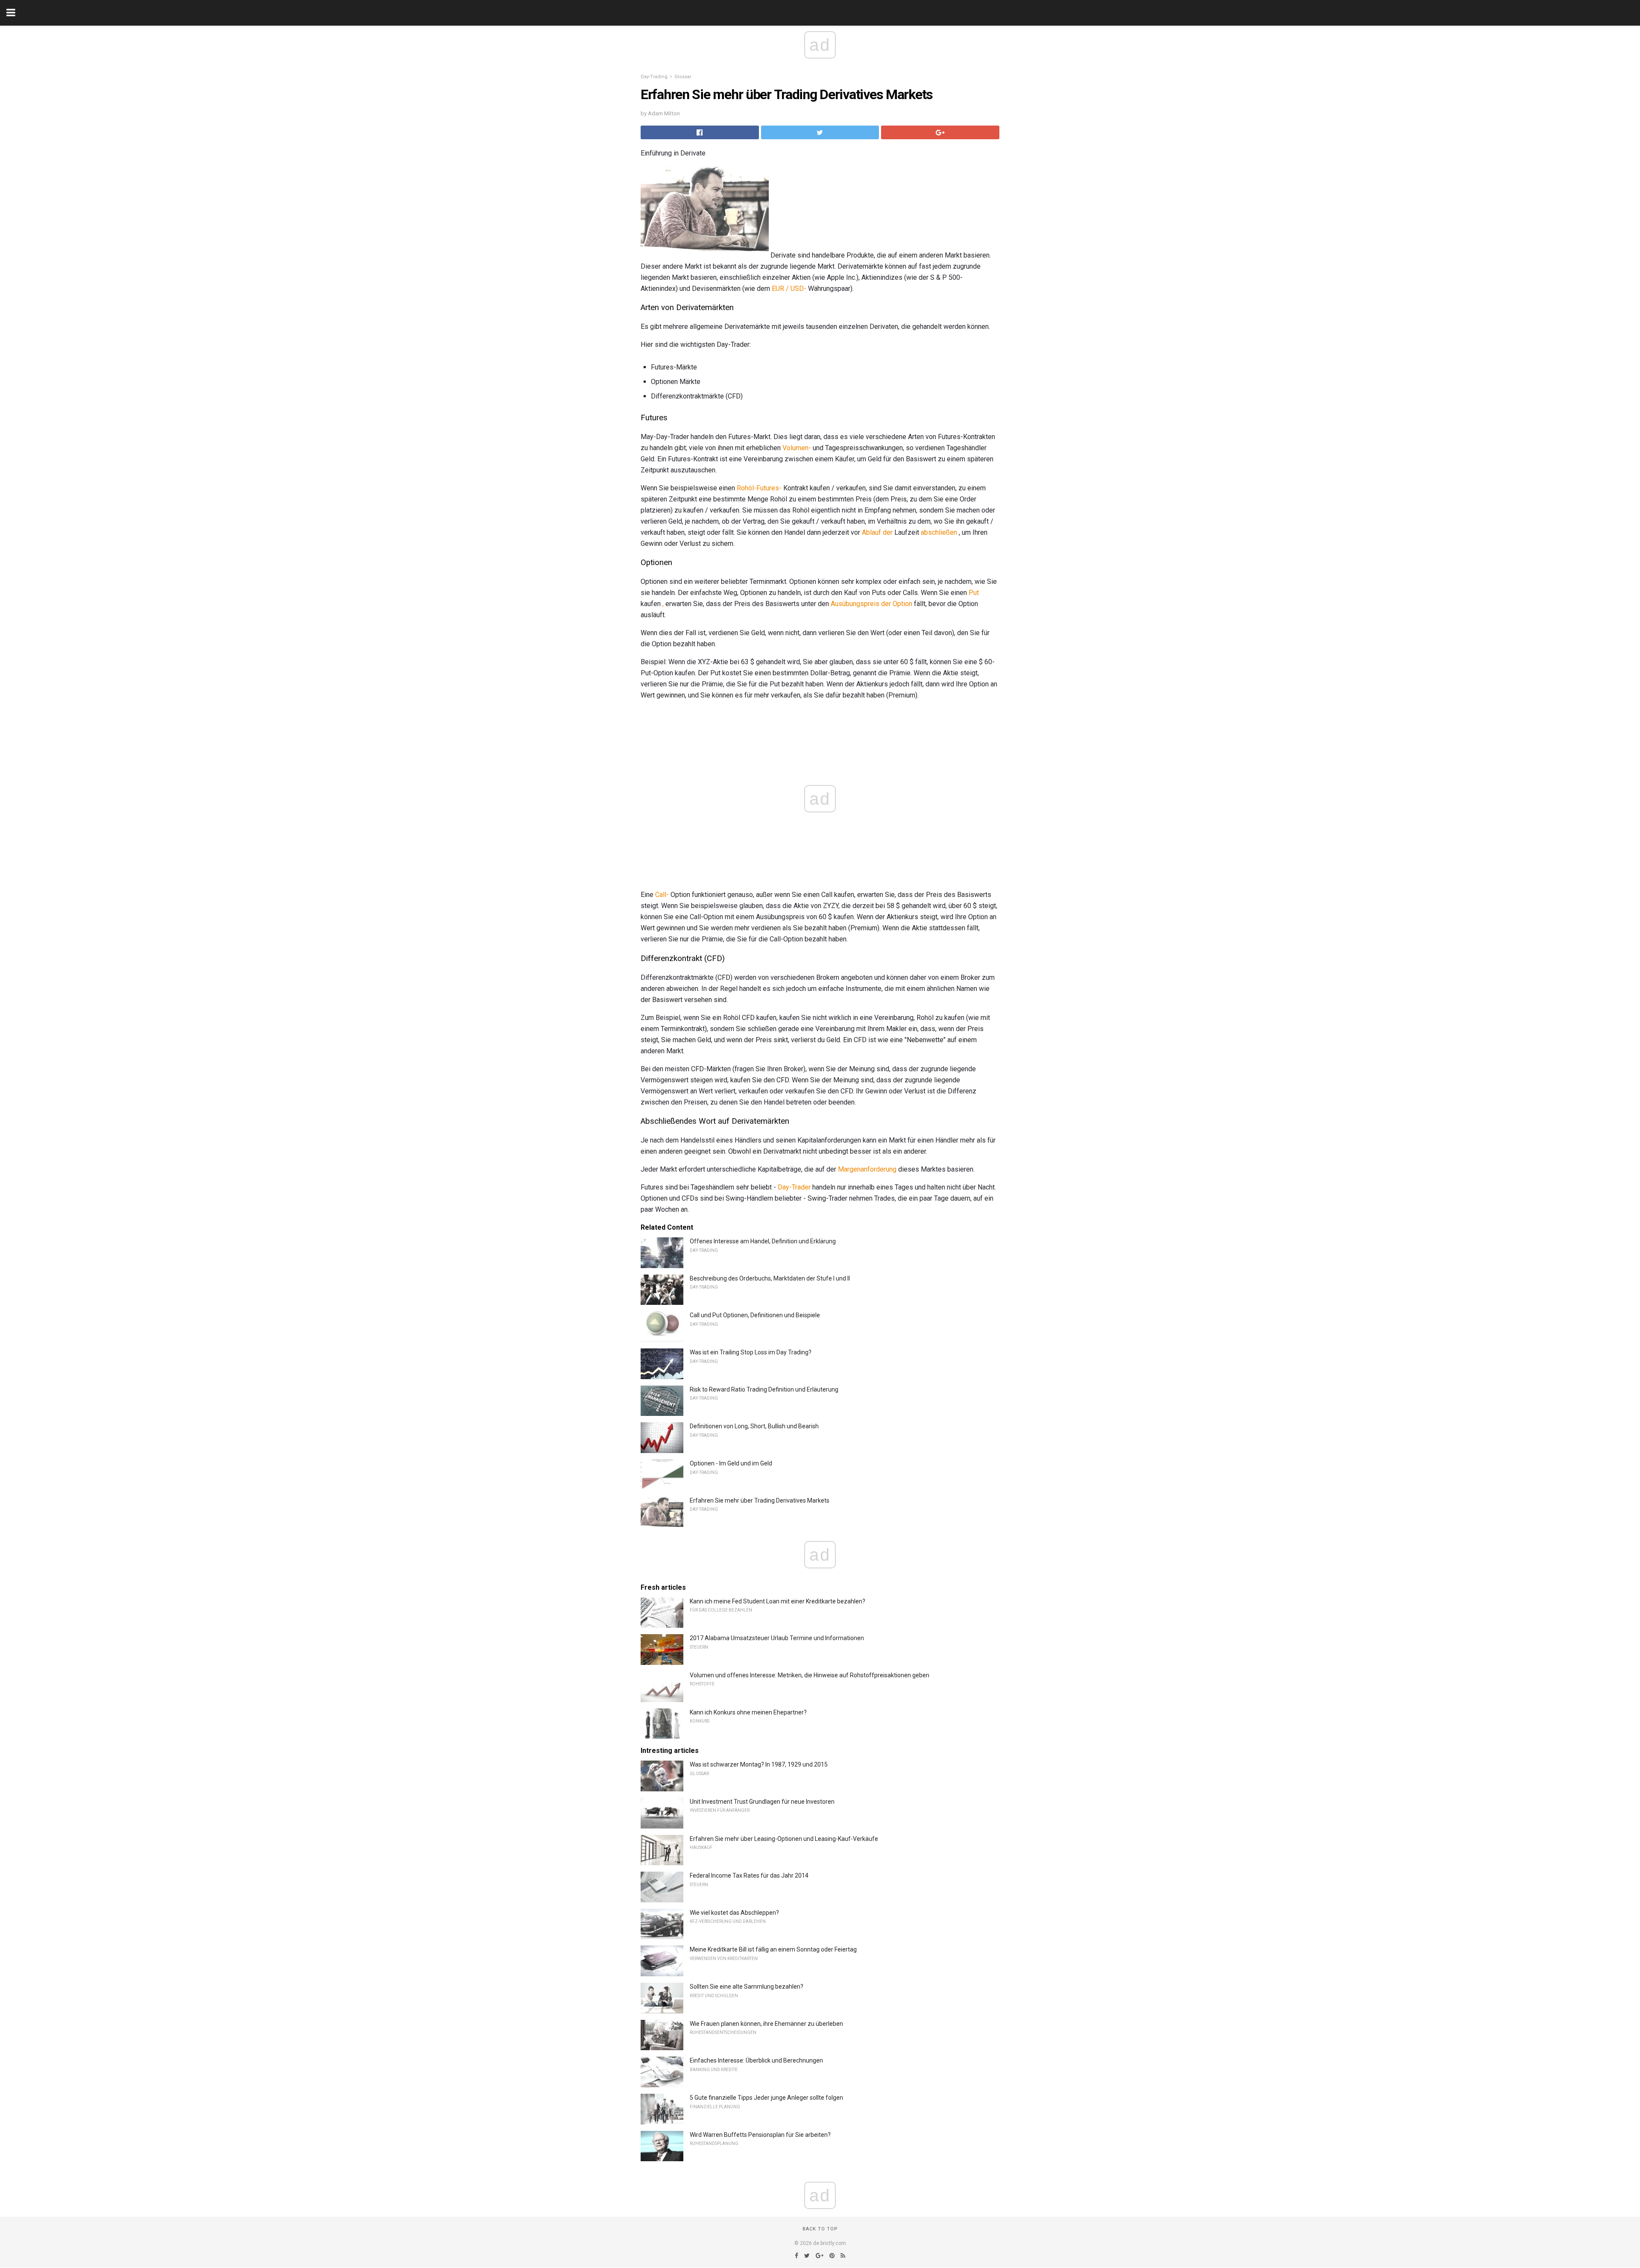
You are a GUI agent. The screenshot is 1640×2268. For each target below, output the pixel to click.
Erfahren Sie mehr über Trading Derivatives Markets (760, 1500)
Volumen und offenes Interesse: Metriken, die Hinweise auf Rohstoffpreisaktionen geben (810, 1675)
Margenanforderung (867, 1169)
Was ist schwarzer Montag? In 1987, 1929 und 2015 (759, 1764)
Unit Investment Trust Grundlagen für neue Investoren (762, 1802)
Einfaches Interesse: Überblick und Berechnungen (756, 2060)
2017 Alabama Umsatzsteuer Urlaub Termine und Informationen (777, 1638)
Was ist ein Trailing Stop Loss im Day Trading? (751, 1352)
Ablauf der (877, 532)
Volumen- (797, 448)
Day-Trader (794, 1187)
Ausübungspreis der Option (871, 604)
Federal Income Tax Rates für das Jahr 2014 (749, 1875)
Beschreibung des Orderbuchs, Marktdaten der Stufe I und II (770, 1278)
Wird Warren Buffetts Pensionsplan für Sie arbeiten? (760, 2135)
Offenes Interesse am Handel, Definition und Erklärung (763, 1241)
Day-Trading (654, 77)
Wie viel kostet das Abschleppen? (734, 1913)
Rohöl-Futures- (759, 488)
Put (974, 593)
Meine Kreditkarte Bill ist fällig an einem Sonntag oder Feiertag (773, 1949)
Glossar (683, 77)
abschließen (939, 532)
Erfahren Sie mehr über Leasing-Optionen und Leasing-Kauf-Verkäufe (784, 1839)
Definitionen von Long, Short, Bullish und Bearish (754, 1426)
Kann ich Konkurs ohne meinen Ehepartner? (748, 1712)
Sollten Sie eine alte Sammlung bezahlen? (747, 1987)
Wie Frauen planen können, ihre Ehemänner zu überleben (766, 2024)
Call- (662, 895)
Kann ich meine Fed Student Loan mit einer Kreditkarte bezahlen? (778, 1601)
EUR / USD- (789, 289)
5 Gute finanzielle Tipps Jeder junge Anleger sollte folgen (766, 2098)
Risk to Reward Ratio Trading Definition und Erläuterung (764, 1389)
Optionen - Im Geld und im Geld (731, 1463)
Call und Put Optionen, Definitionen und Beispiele (755, 1315)
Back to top (820, 2229)
